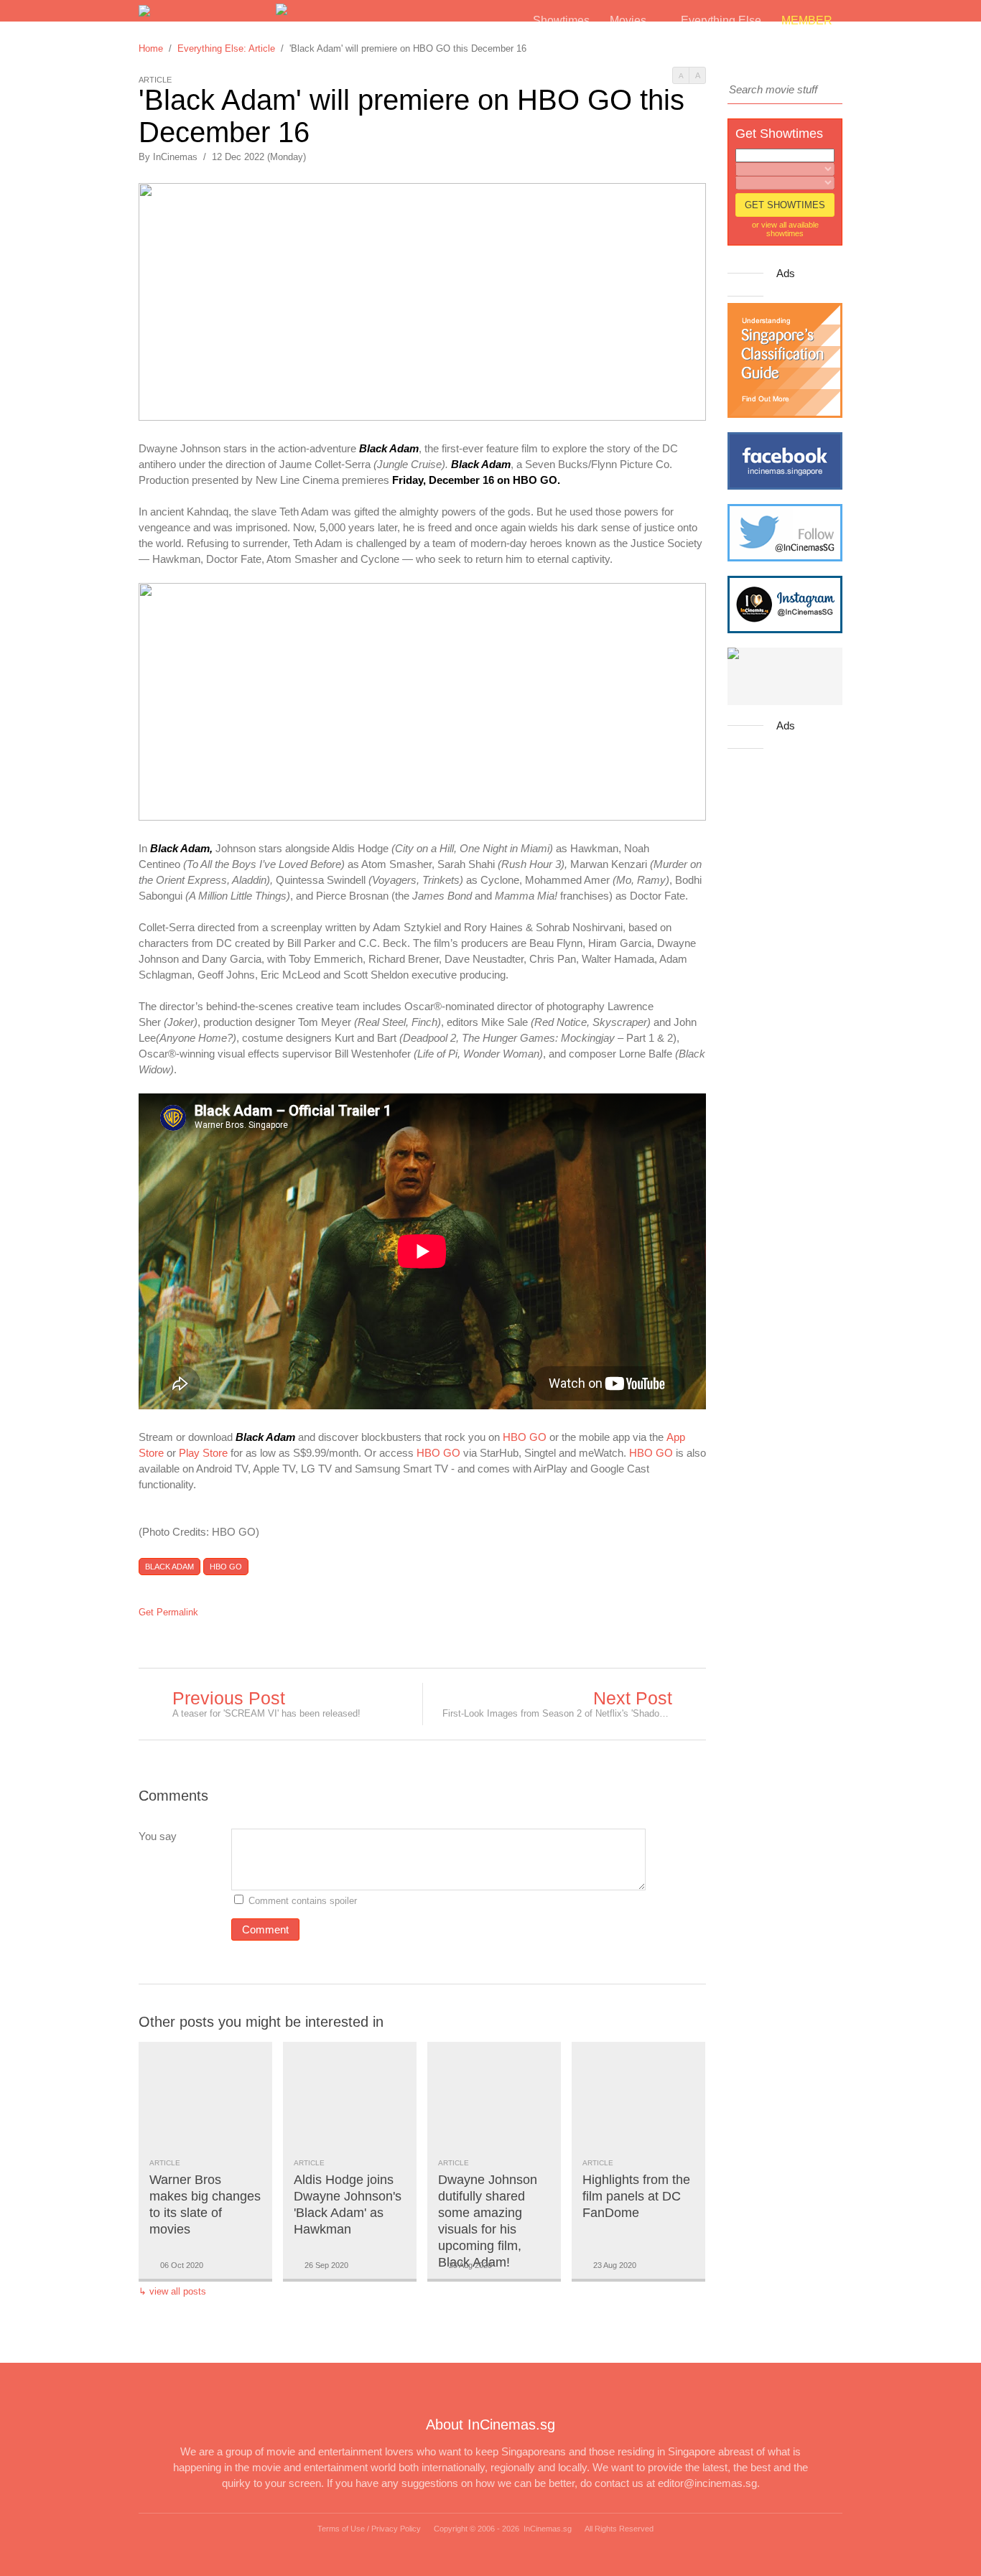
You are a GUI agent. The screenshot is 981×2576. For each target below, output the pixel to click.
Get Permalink (168, 1612)
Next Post (633, 1698)
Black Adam (169, 1567)
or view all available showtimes (785, 229)
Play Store (203, 1453)
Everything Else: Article (226, 48)
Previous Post (229, 1698)
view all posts (178, 2291)
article (165, 2163)
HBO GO (525, 1437)
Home (151, 48)
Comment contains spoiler (304, 1901)
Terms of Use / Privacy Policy (369, 2529)
